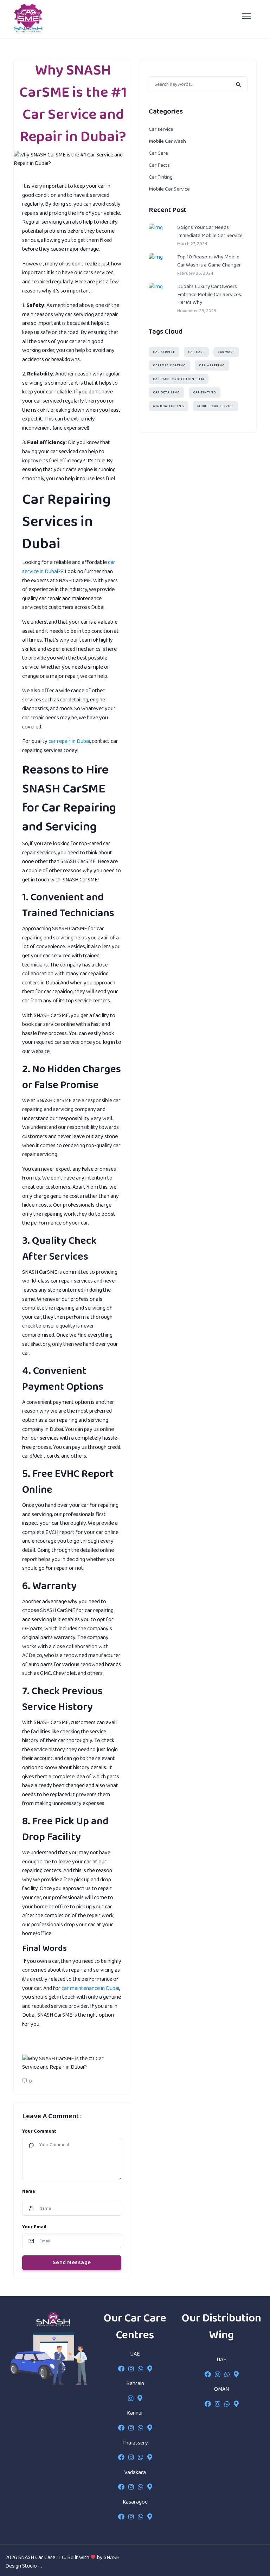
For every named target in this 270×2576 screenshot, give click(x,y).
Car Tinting (161, 177)
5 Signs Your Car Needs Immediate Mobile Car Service (210, 232)
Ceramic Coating (169, 365)
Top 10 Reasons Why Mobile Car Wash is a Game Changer (209, 261)
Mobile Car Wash (167, 141)
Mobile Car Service (169, 189)
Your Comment (39, 2131)
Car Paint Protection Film (179, 379)
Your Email (34, 2227)
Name (29, 2192)
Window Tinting (169, 406)
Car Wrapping (212, 365)
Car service (161, 129)
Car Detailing (166, 393)
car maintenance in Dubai (90, 1988)
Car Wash (226, 352)
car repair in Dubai (69, 741)
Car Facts (159, 165)
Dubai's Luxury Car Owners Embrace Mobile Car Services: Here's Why (210, 295)
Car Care (158, 153)
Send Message (72, 2263)
